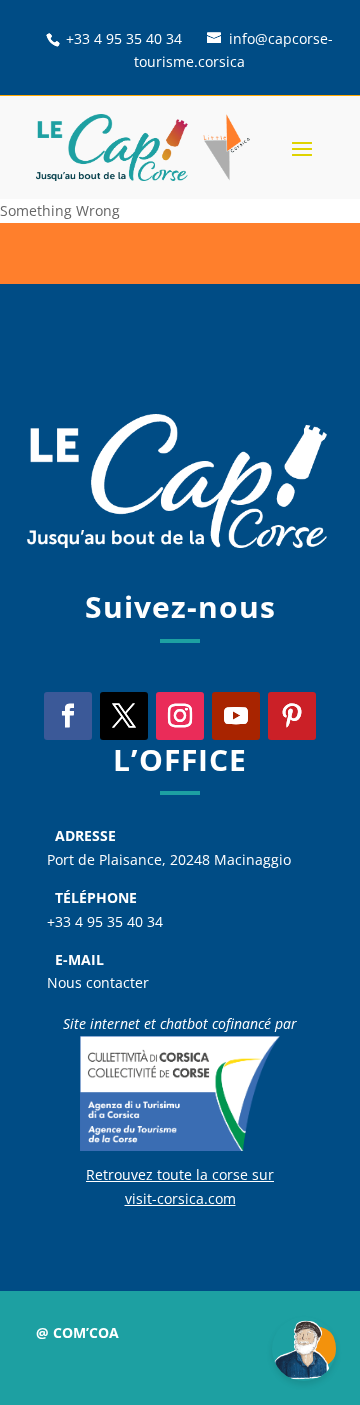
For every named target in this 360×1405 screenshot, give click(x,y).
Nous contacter (98, 982)
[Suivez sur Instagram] (180, 716)
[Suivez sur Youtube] (236, 716)
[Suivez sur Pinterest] (292, 716)
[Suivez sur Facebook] (68, 716)
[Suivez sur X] (124, 716)
